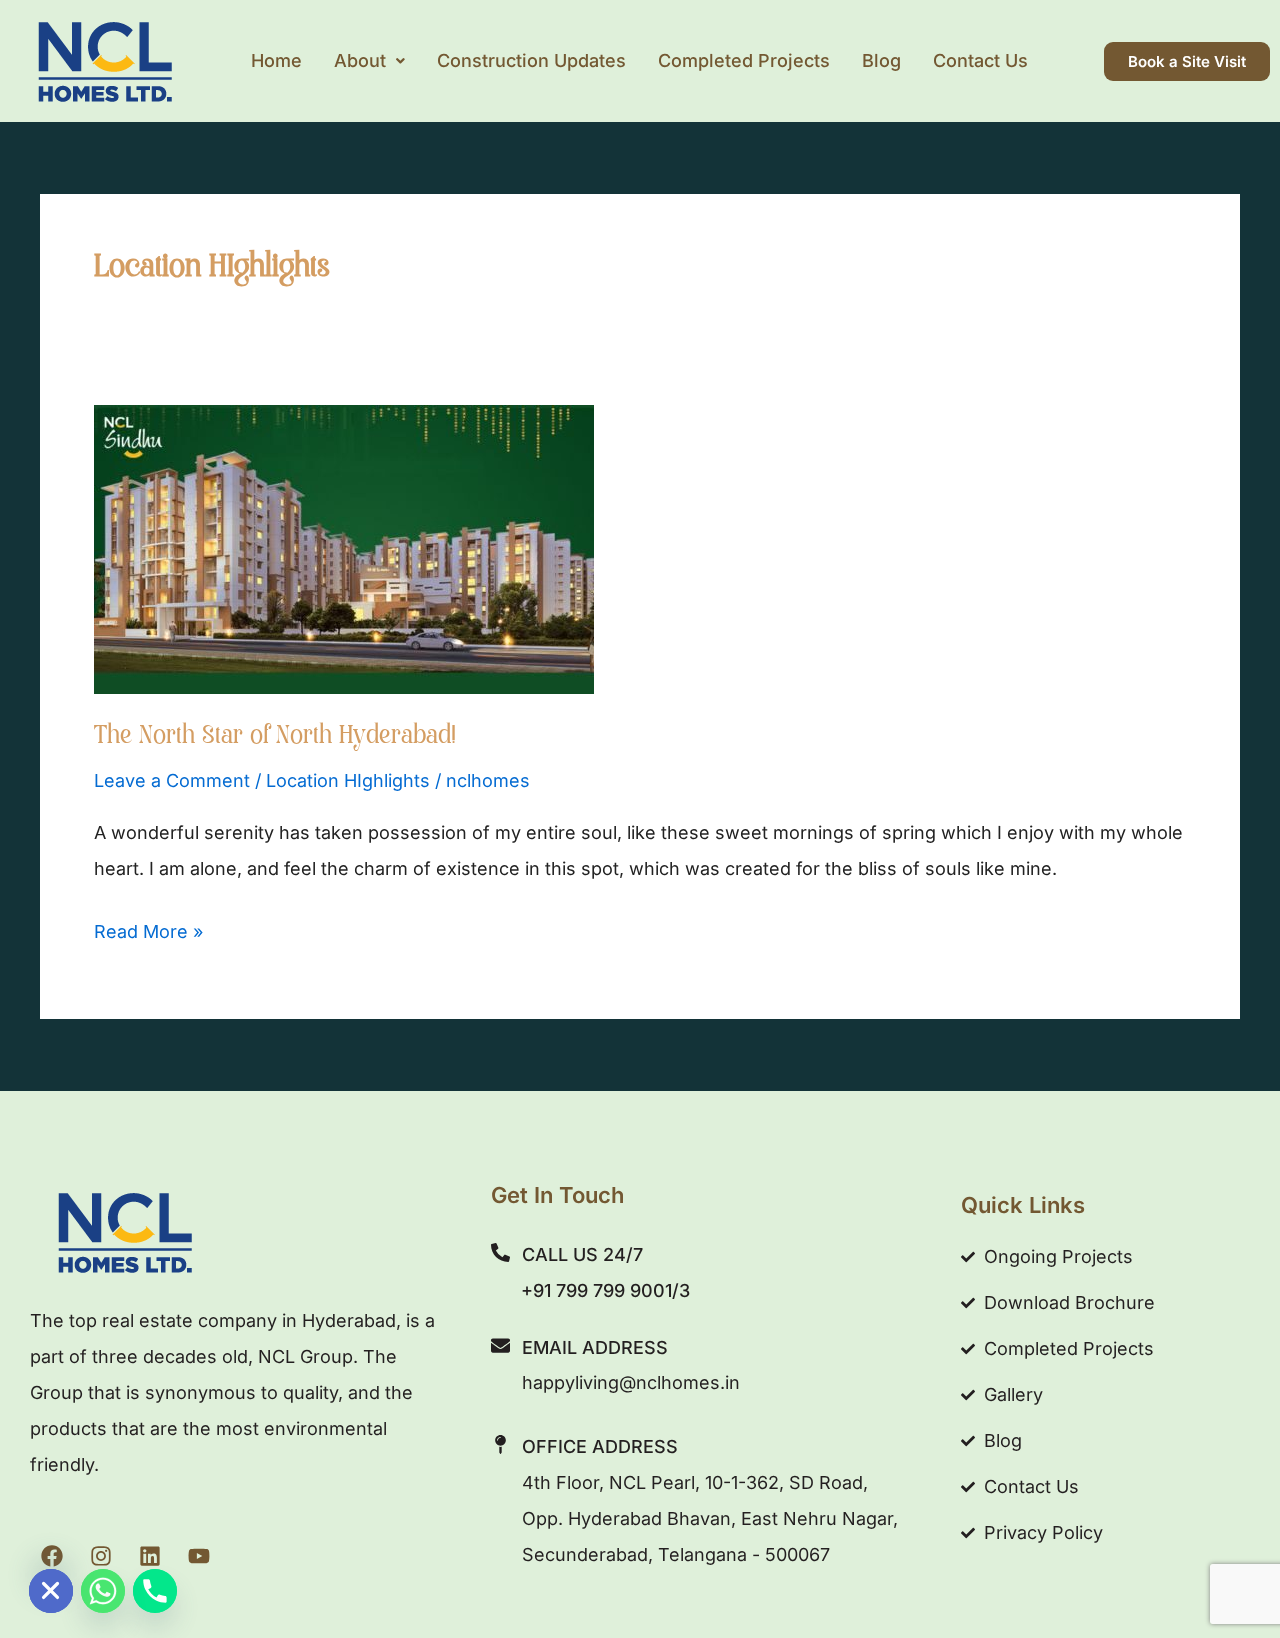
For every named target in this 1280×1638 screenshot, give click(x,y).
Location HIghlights (348, 780)
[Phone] (155, 1591)
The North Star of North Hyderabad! (275, 737)
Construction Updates (531, 60)
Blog (881, 60)
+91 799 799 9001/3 (605, 1290)
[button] (369, 61)
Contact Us (980, 60)
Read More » (148, 928)
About (360, 60)
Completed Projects (744, 60)
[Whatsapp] (103, 1591)
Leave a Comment (172, 780)
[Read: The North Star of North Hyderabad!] (344, 547)
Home (276, 60)
